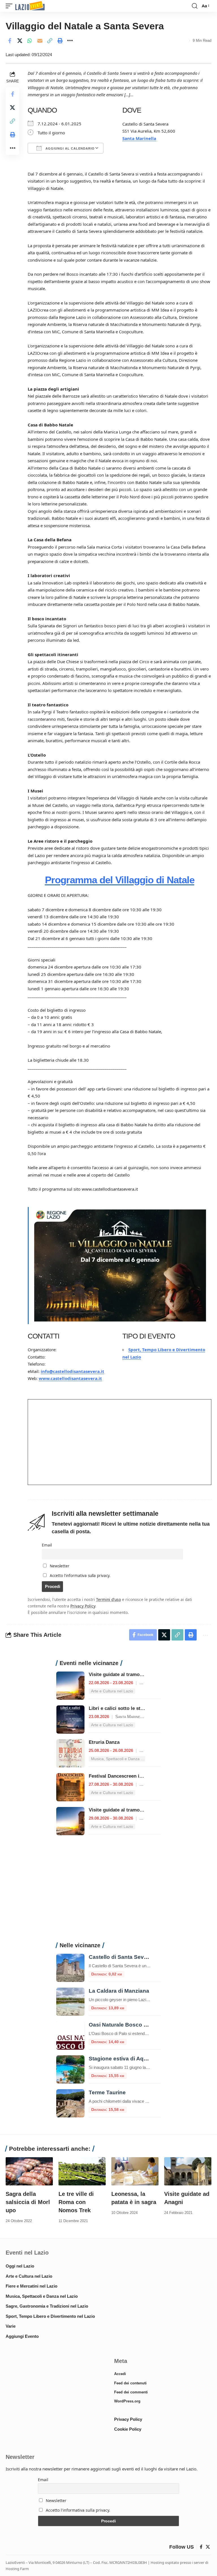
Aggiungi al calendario (70, 148)
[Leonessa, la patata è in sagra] (135, 2171)
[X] (208, 2547)
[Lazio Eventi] (30, 6)
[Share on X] (20, 41)
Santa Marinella (139, 138)
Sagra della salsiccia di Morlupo (28, 2202)
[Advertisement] (108, 1892)
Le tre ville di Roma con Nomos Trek (76, 2202)
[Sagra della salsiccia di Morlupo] (29, 2171)
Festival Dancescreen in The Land (126, 1776)
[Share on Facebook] (10, 41)
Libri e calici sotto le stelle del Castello (133, 1708)
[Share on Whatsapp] (30, 41)
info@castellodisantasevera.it (72, 1371)
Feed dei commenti (131, 2392)
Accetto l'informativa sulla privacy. (80, 1576)
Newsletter (59, 1566)
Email (47, 1545)
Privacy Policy (83, 1606)
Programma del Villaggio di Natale (120, 880)
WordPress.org (127, 2401)
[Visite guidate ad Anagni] (188, 2171)
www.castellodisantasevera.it (70, 1378)
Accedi (120, 2374)
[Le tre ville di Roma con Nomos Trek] (82, 2171)
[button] (10, 6)
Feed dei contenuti (130, 2383)
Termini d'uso (108, 1599)
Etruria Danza (104, 1742)
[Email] (40, 41)
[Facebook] (201, 2547)
